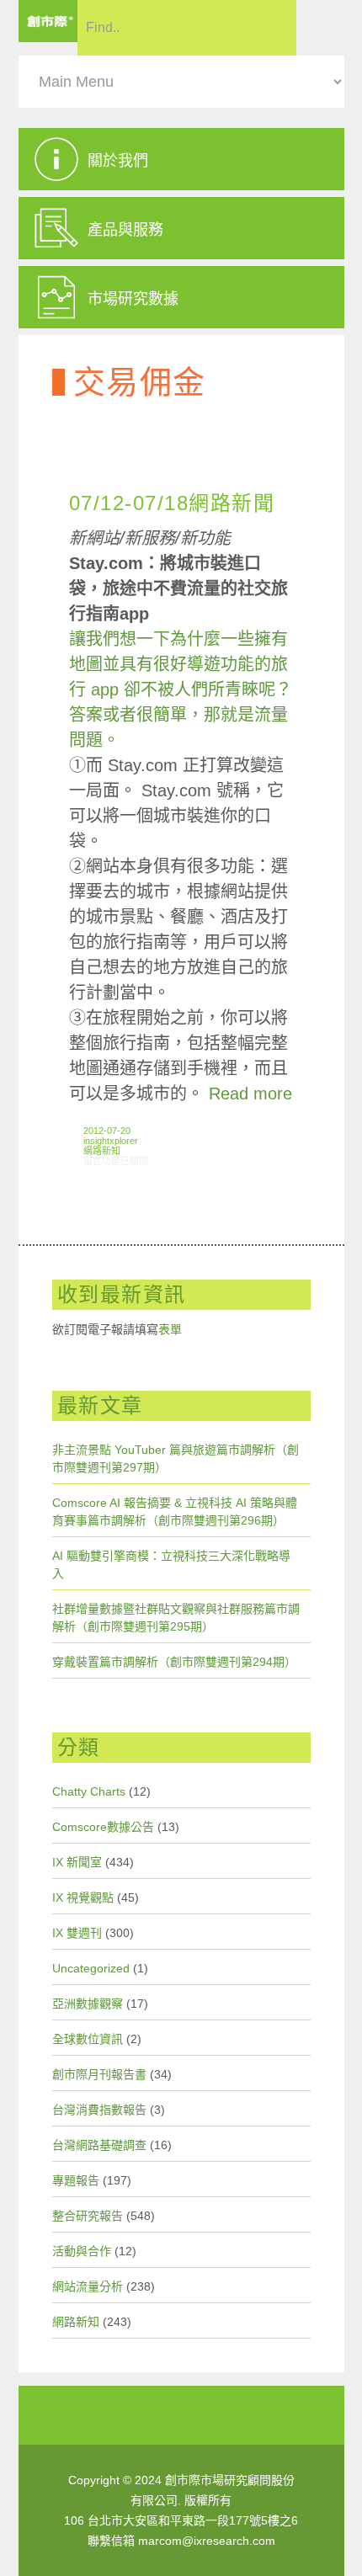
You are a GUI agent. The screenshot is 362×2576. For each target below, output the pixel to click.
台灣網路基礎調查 (99, 2145)
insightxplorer (111, 1141)
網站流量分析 (88, 2286)
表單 (170, 1329)
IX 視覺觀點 (83, 1897)
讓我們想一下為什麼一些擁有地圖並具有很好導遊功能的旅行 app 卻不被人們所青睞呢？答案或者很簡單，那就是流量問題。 (181, 689)
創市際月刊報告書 (99, 2074)
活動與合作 (82, 2251)
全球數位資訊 (88, 2039)
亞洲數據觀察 (88, 2004)
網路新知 (102, 1151)
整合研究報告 (88, 2216)
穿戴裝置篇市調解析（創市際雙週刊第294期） (174, 1662)
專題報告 (76, 2180)
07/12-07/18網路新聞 (172, 503)
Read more (250, 1094)
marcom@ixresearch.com (207, 2541)
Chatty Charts (89, 1791)
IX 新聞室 (77, 1862)
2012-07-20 (107, 1131)
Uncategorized (91, 1968)
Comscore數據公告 (103, 1827)
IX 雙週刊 (77, 1933)
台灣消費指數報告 (99, 2110)
